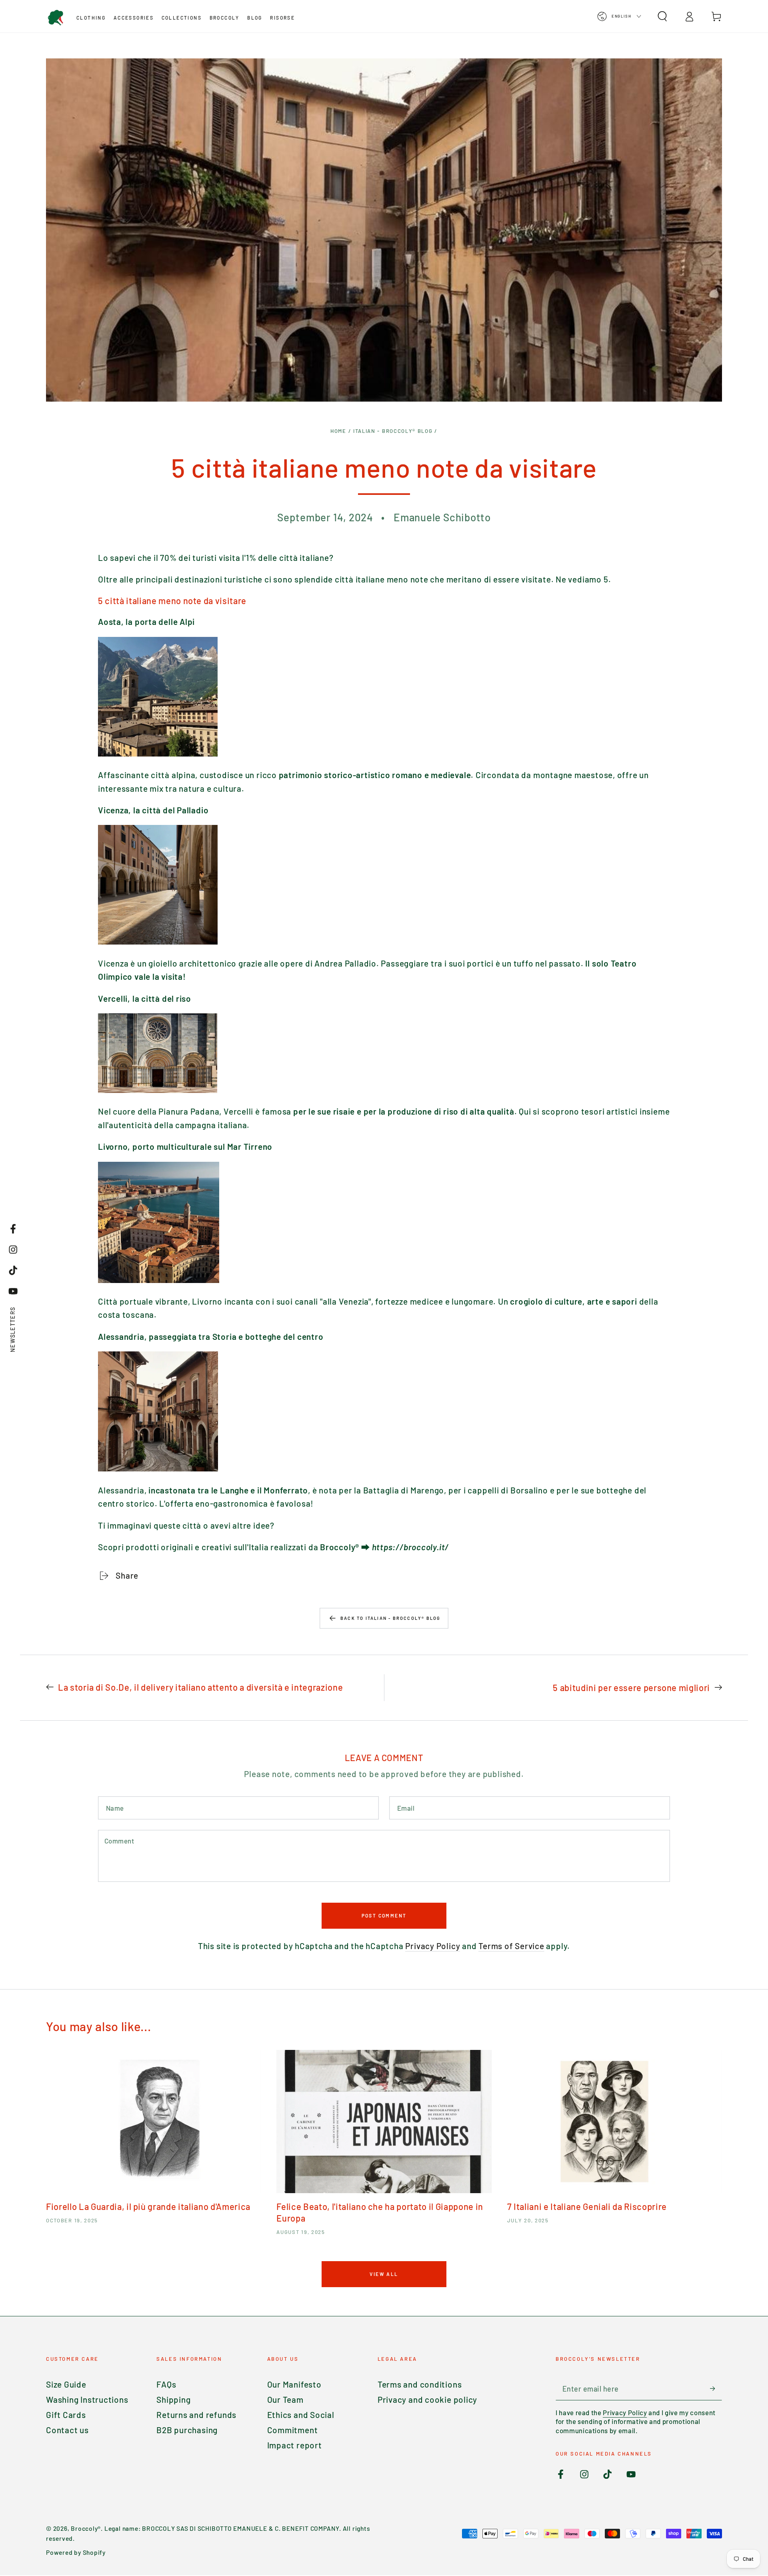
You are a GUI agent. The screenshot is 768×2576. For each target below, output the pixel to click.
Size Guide (66, 2384)
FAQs (166, 2384)
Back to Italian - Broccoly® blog (390, 1618)
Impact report (295, 2445)
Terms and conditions (420, 2384)
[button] (662, 16)
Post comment (384, 1915)
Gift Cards (66, 2415)
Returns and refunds (196, 2415)
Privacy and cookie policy (428, 2399)
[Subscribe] (716, 2388)
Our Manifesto (294, 2384)
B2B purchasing (187, 2430)
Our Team (285, 2399)
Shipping (173, 2399)
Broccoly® (86, 2528)
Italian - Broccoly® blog (393, 431)
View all (384, 2274)
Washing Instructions (87, 2399)
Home (338, 431)
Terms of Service (511, 1946)
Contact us (67, 2430)
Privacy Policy (433, 1946)
